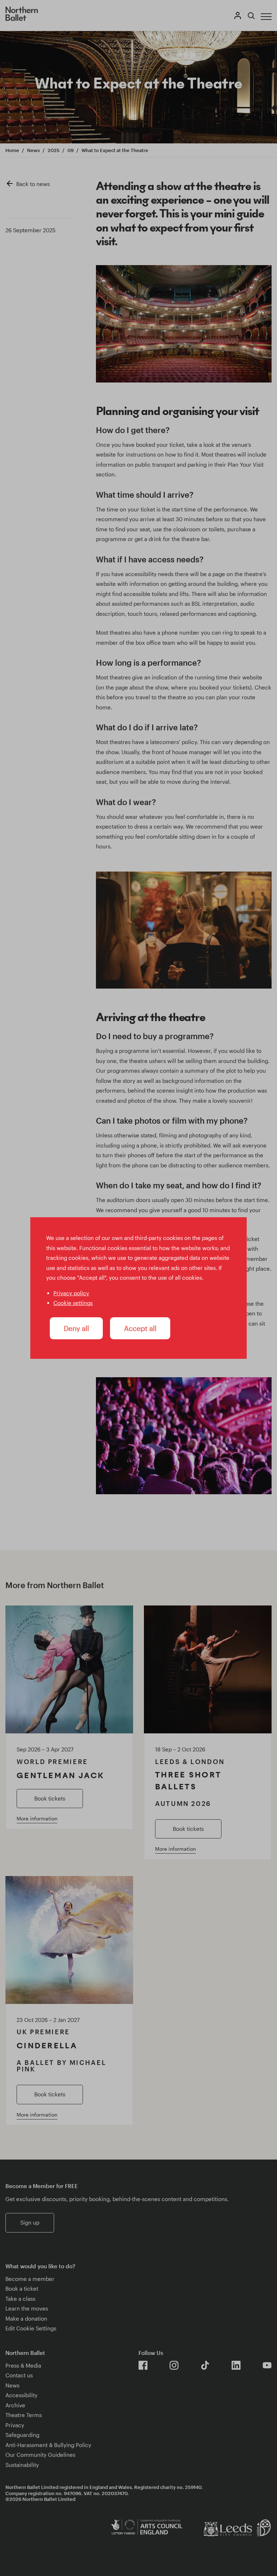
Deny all (76, 1328)
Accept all (140, 1328)
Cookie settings (73, 1303)
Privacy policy (71, 1293)
